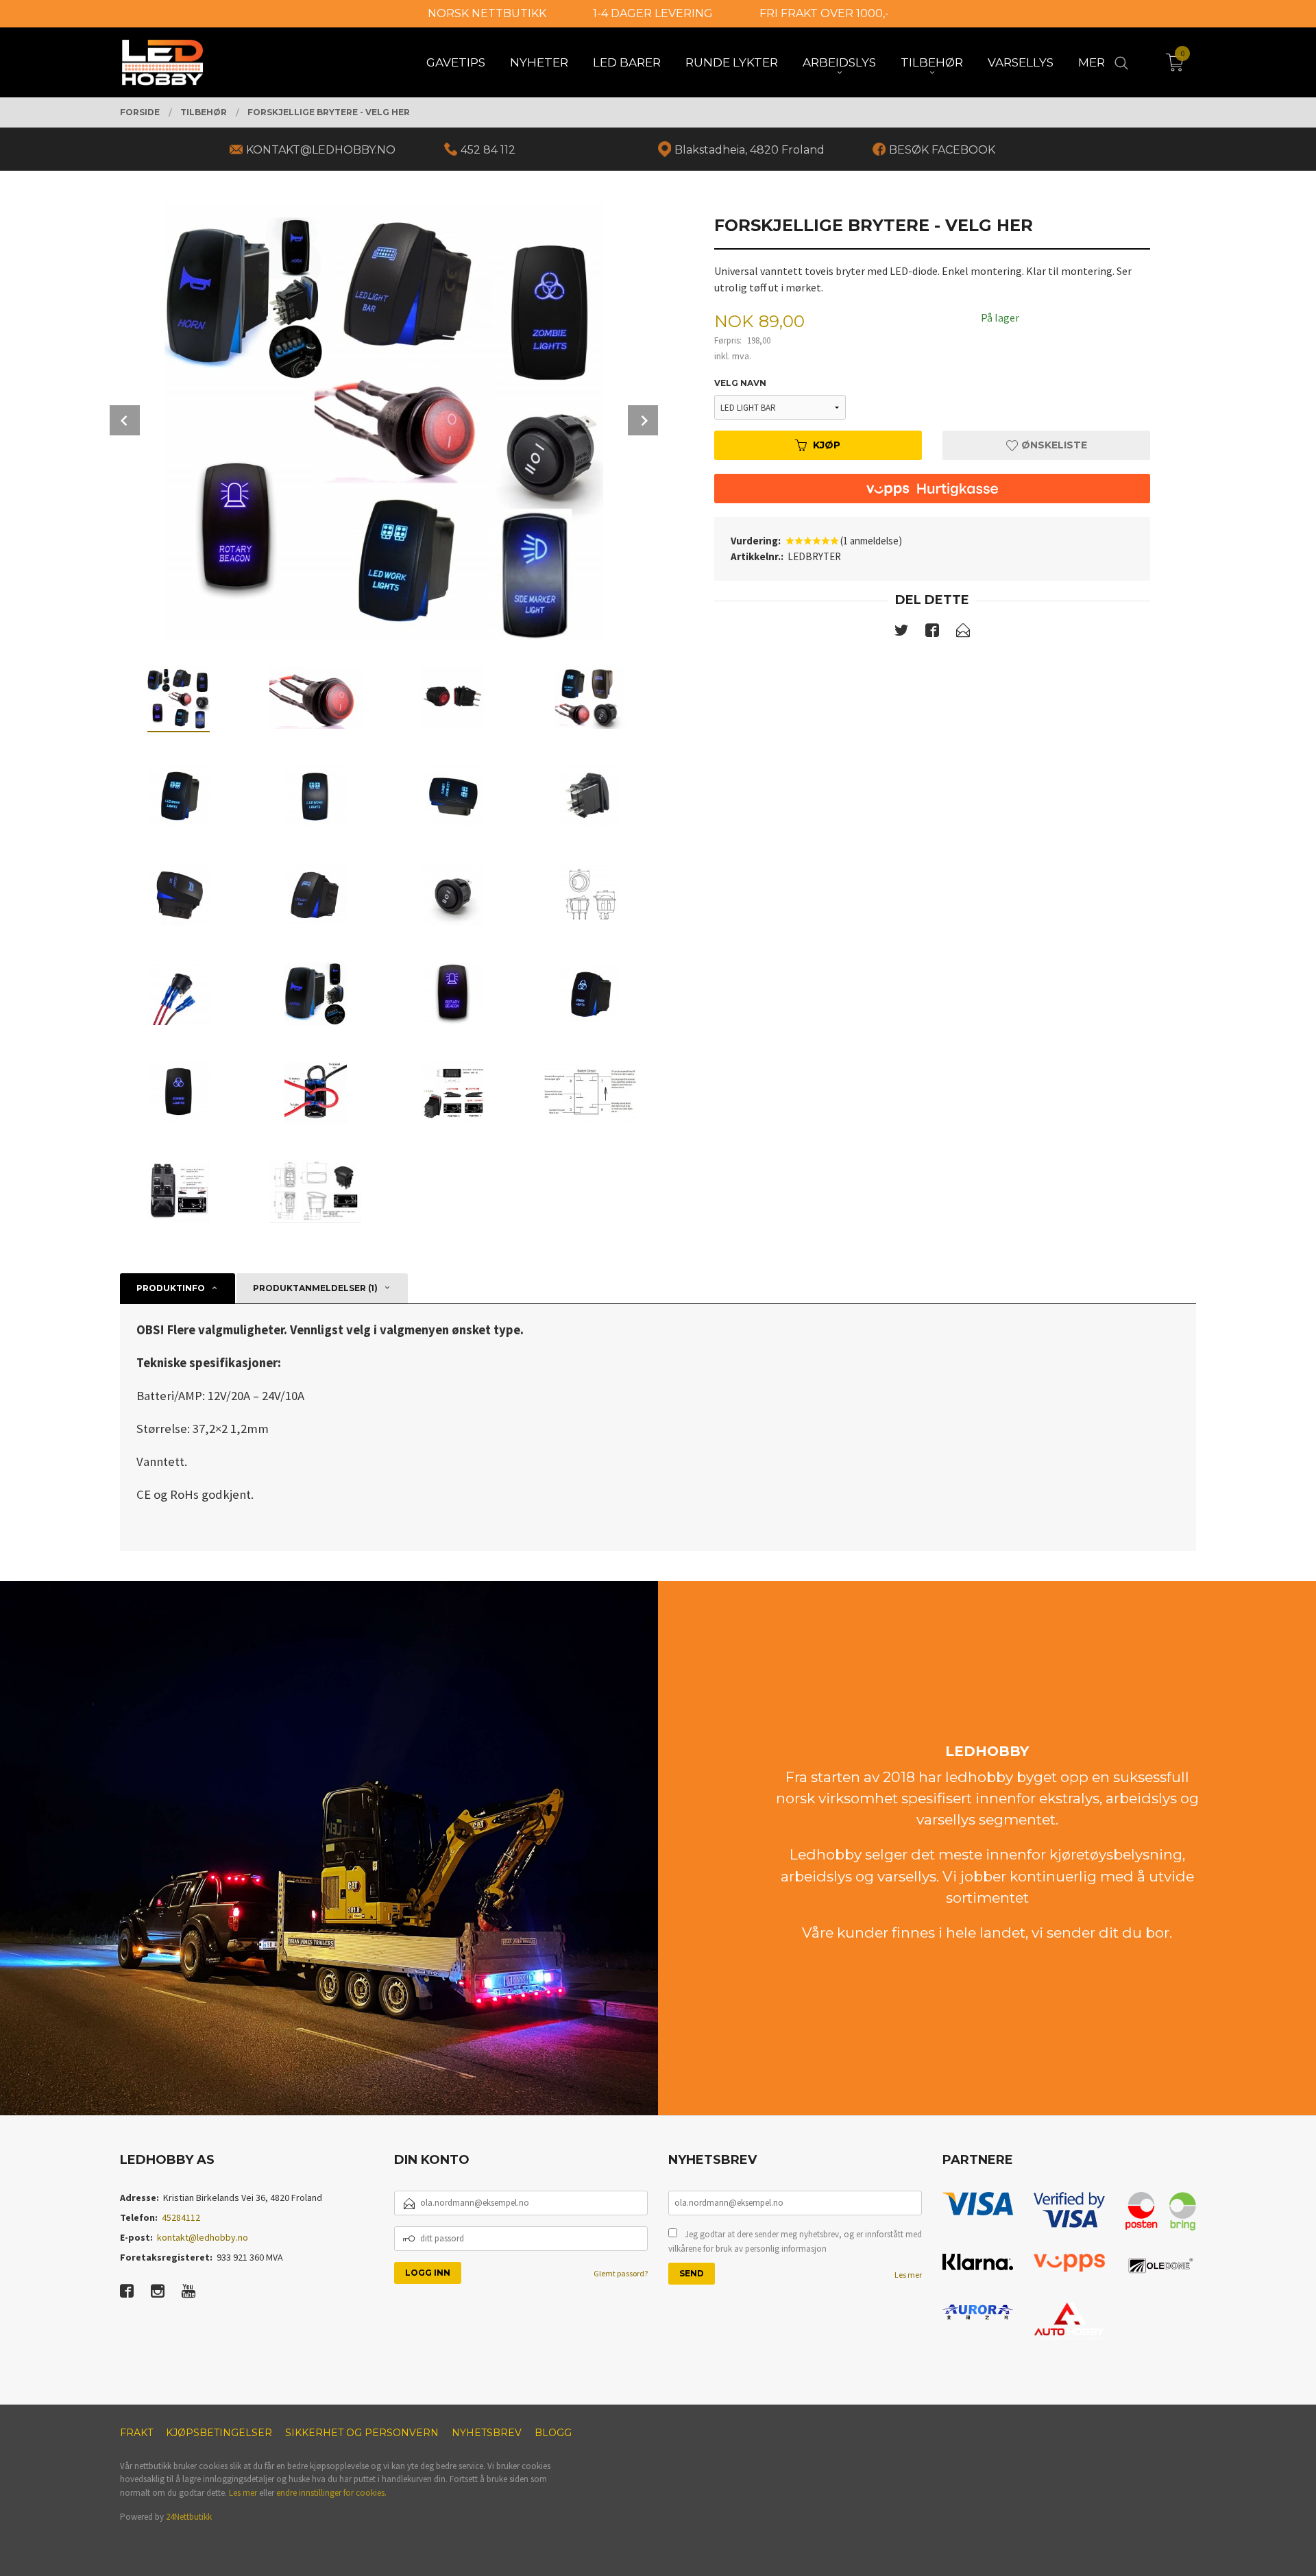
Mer (1092, 62)
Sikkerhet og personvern (362, 2433)
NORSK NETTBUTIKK (487, 13)
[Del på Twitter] (901, 633)
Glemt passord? (621, 2273)
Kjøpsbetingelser (219, 2433)
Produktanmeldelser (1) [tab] (315, 1288)
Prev (125, 420)
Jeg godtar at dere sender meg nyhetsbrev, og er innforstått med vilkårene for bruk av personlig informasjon (795, 2242)
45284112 (181, 2217)
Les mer (908, 2275)
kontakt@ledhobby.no (203, 2237)
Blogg (553, 2433)
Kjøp (827, 445)
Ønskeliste (1053, 445)
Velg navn (740, 383)
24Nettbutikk (189, 2517)
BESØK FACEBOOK (942, 150)
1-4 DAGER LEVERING (653, 13)
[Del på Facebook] (932, 633)
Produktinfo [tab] (171, 1288)
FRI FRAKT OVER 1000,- (824, 13)
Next (643, 420)
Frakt (136, 2433)
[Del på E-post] (963, 633)
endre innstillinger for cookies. (331, 2493)
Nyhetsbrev (487, 2433)
